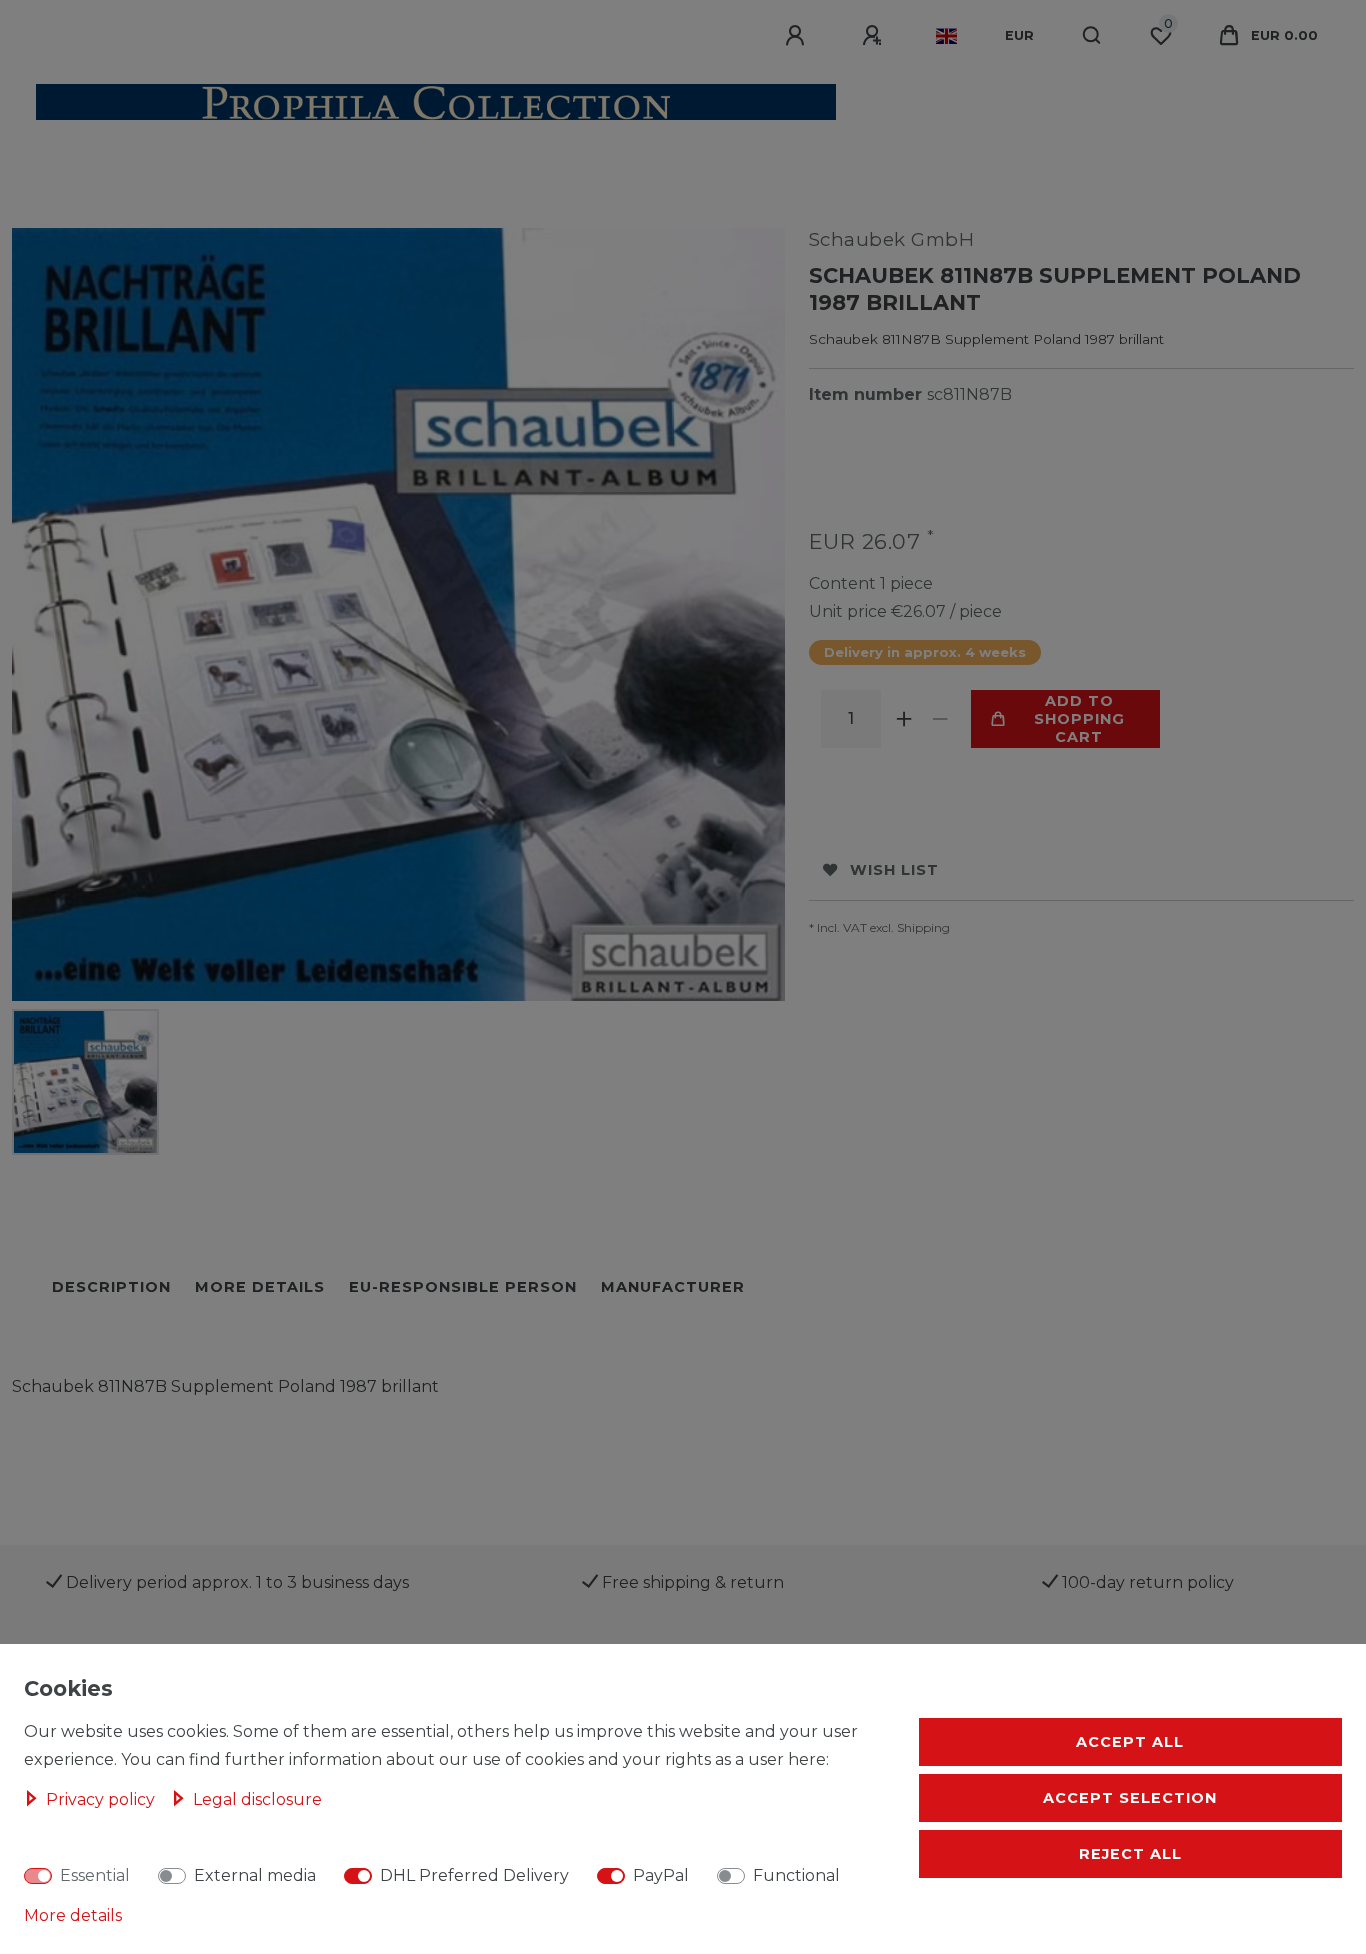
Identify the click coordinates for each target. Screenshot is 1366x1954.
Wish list (894, 870)
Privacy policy (102, 1799)
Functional (796, 1875)
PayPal (661, 1875)
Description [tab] (111, 1287)
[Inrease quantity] (905, 719)
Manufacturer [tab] (673, 1287)
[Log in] (798, 36)
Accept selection (1130, 1798)
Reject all (1130, 1854)
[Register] (875, 36)
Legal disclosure (257, 1799)
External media (255, 1875)
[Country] (946, 36)
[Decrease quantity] (941, 719)
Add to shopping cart (1079, 719)
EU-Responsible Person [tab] (463, 1287)
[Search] (1092, 36)
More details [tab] (260, 1287)
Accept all (1130, 1742)
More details (73, 1915)
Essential (95, 1875)
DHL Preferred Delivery (474, 1875)
